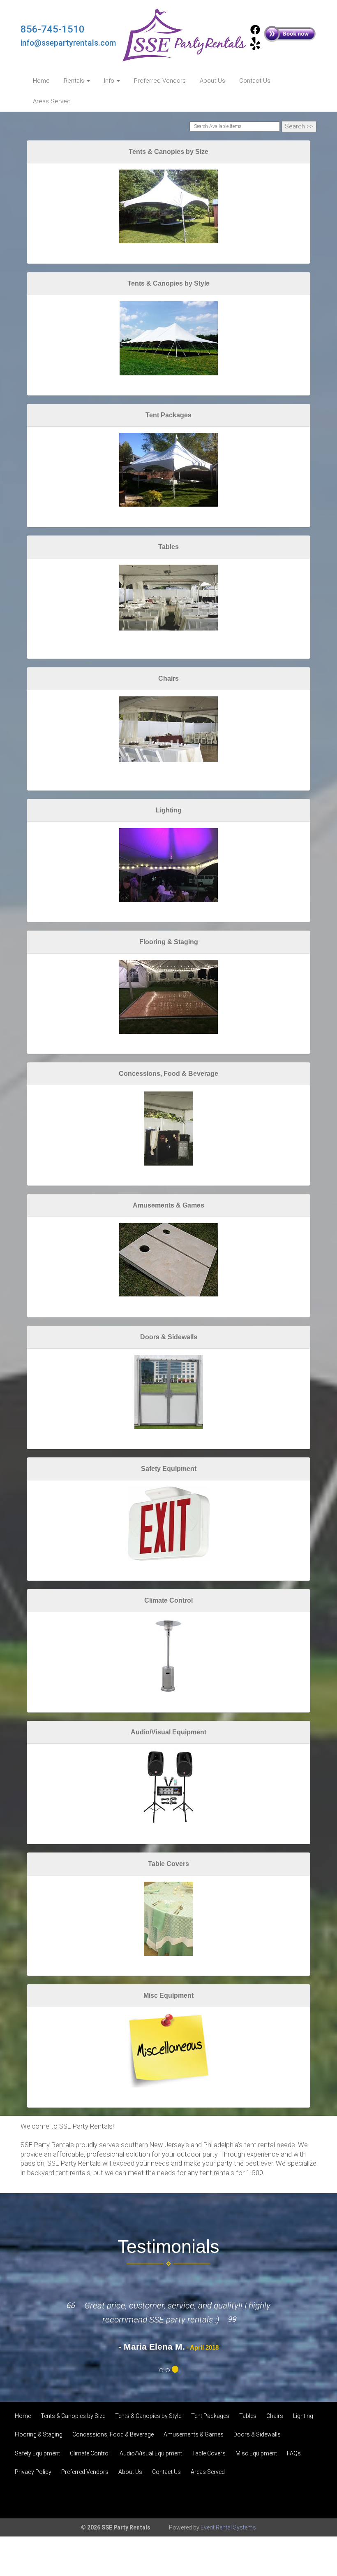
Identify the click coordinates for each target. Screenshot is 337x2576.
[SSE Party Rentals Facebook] (255, 33)
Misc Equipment (168, 1995)
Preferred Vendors (160, 81)
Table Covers (168, 1864)
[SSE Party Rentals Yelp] (255, 48)
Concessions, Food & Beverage (168, 1074)
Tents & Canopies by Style (168, 283)
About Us (212, 81)
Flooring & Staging (169, 942)
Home (41, 81)
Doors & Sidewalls (169, 1337)
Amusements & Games (168, 1205)
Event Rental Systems (228, 2527)
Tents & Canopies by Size (168, 152)
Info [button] (110, 81)
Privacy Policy (33, 2472)
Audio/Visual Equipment (168, 1732)
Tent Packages (168, 415)
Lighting (169, 810)
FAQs (294, 2453)
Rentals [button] (75, 81)
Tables (168, 547)
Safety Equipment (169, 1469)
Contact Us (255, 81)
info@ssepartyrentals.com (68, 43)
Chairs (168, 678)
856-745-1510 (53, 29)
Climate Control (168, 1600)
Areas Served (52, 101)
